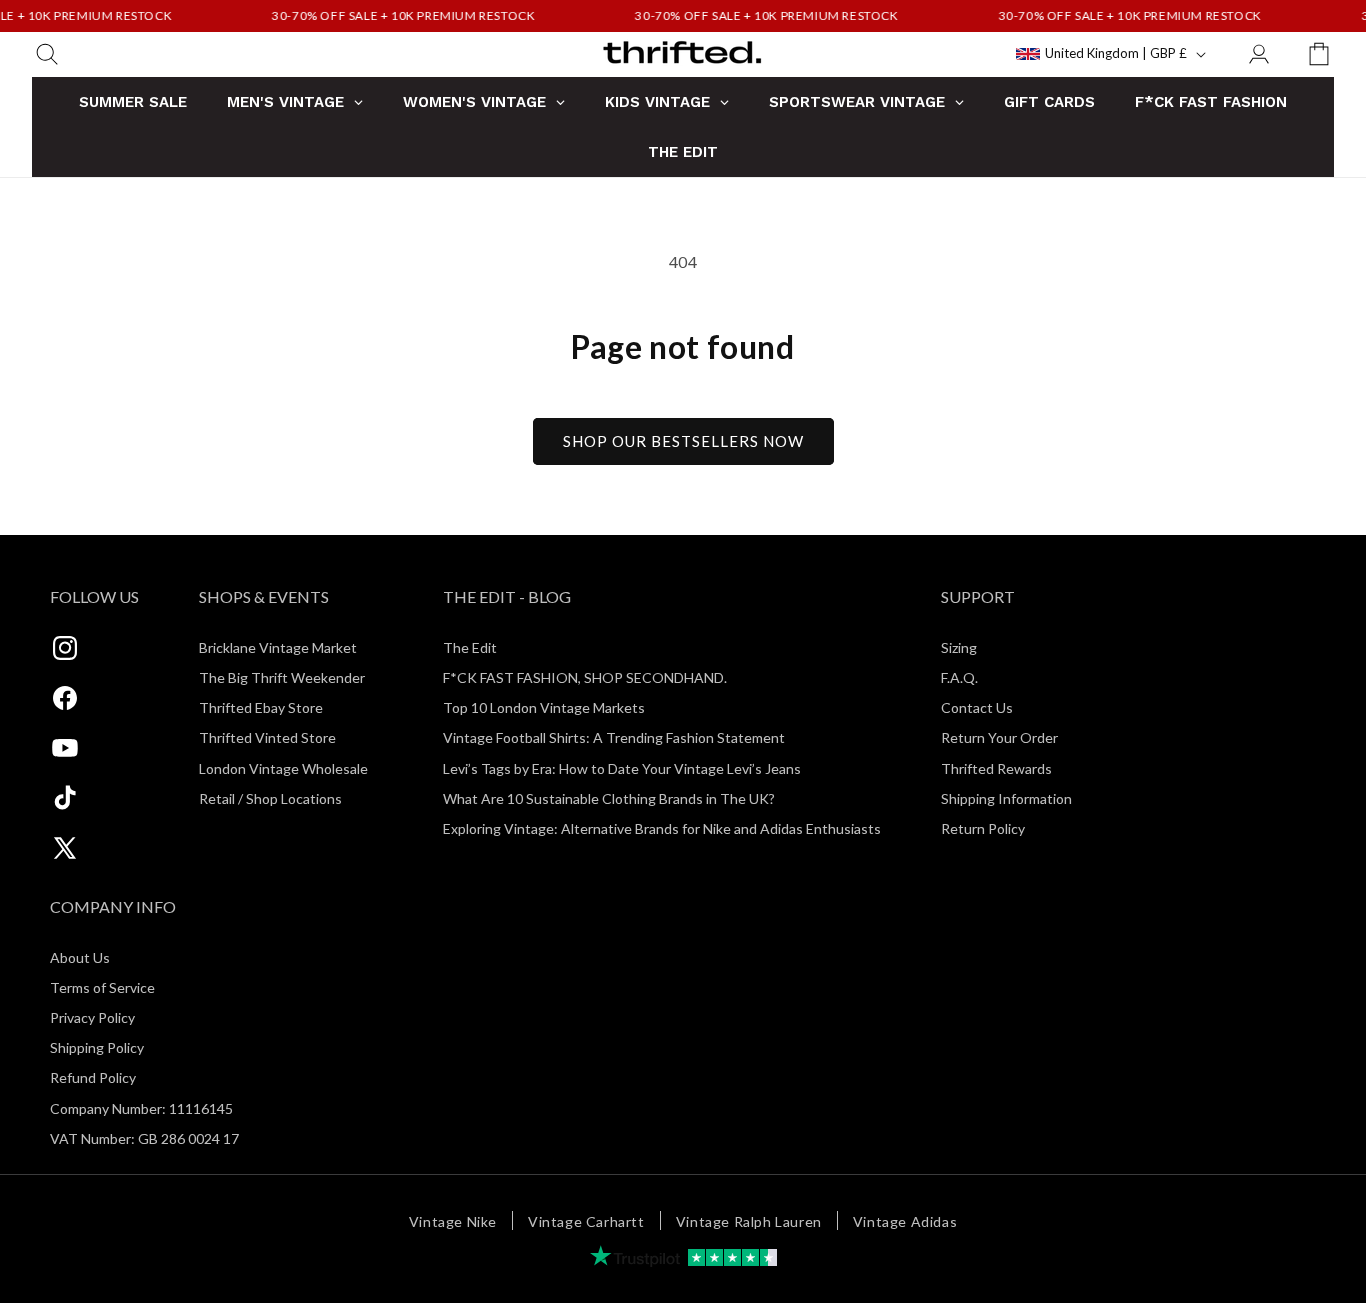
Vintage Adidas (905, 1221)
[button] (47, 54)
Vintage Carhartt (586, 1221)
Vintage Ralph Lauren (749, 1221)
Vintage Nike (453, 1221)
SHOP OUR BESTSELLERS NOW (683, 441)
